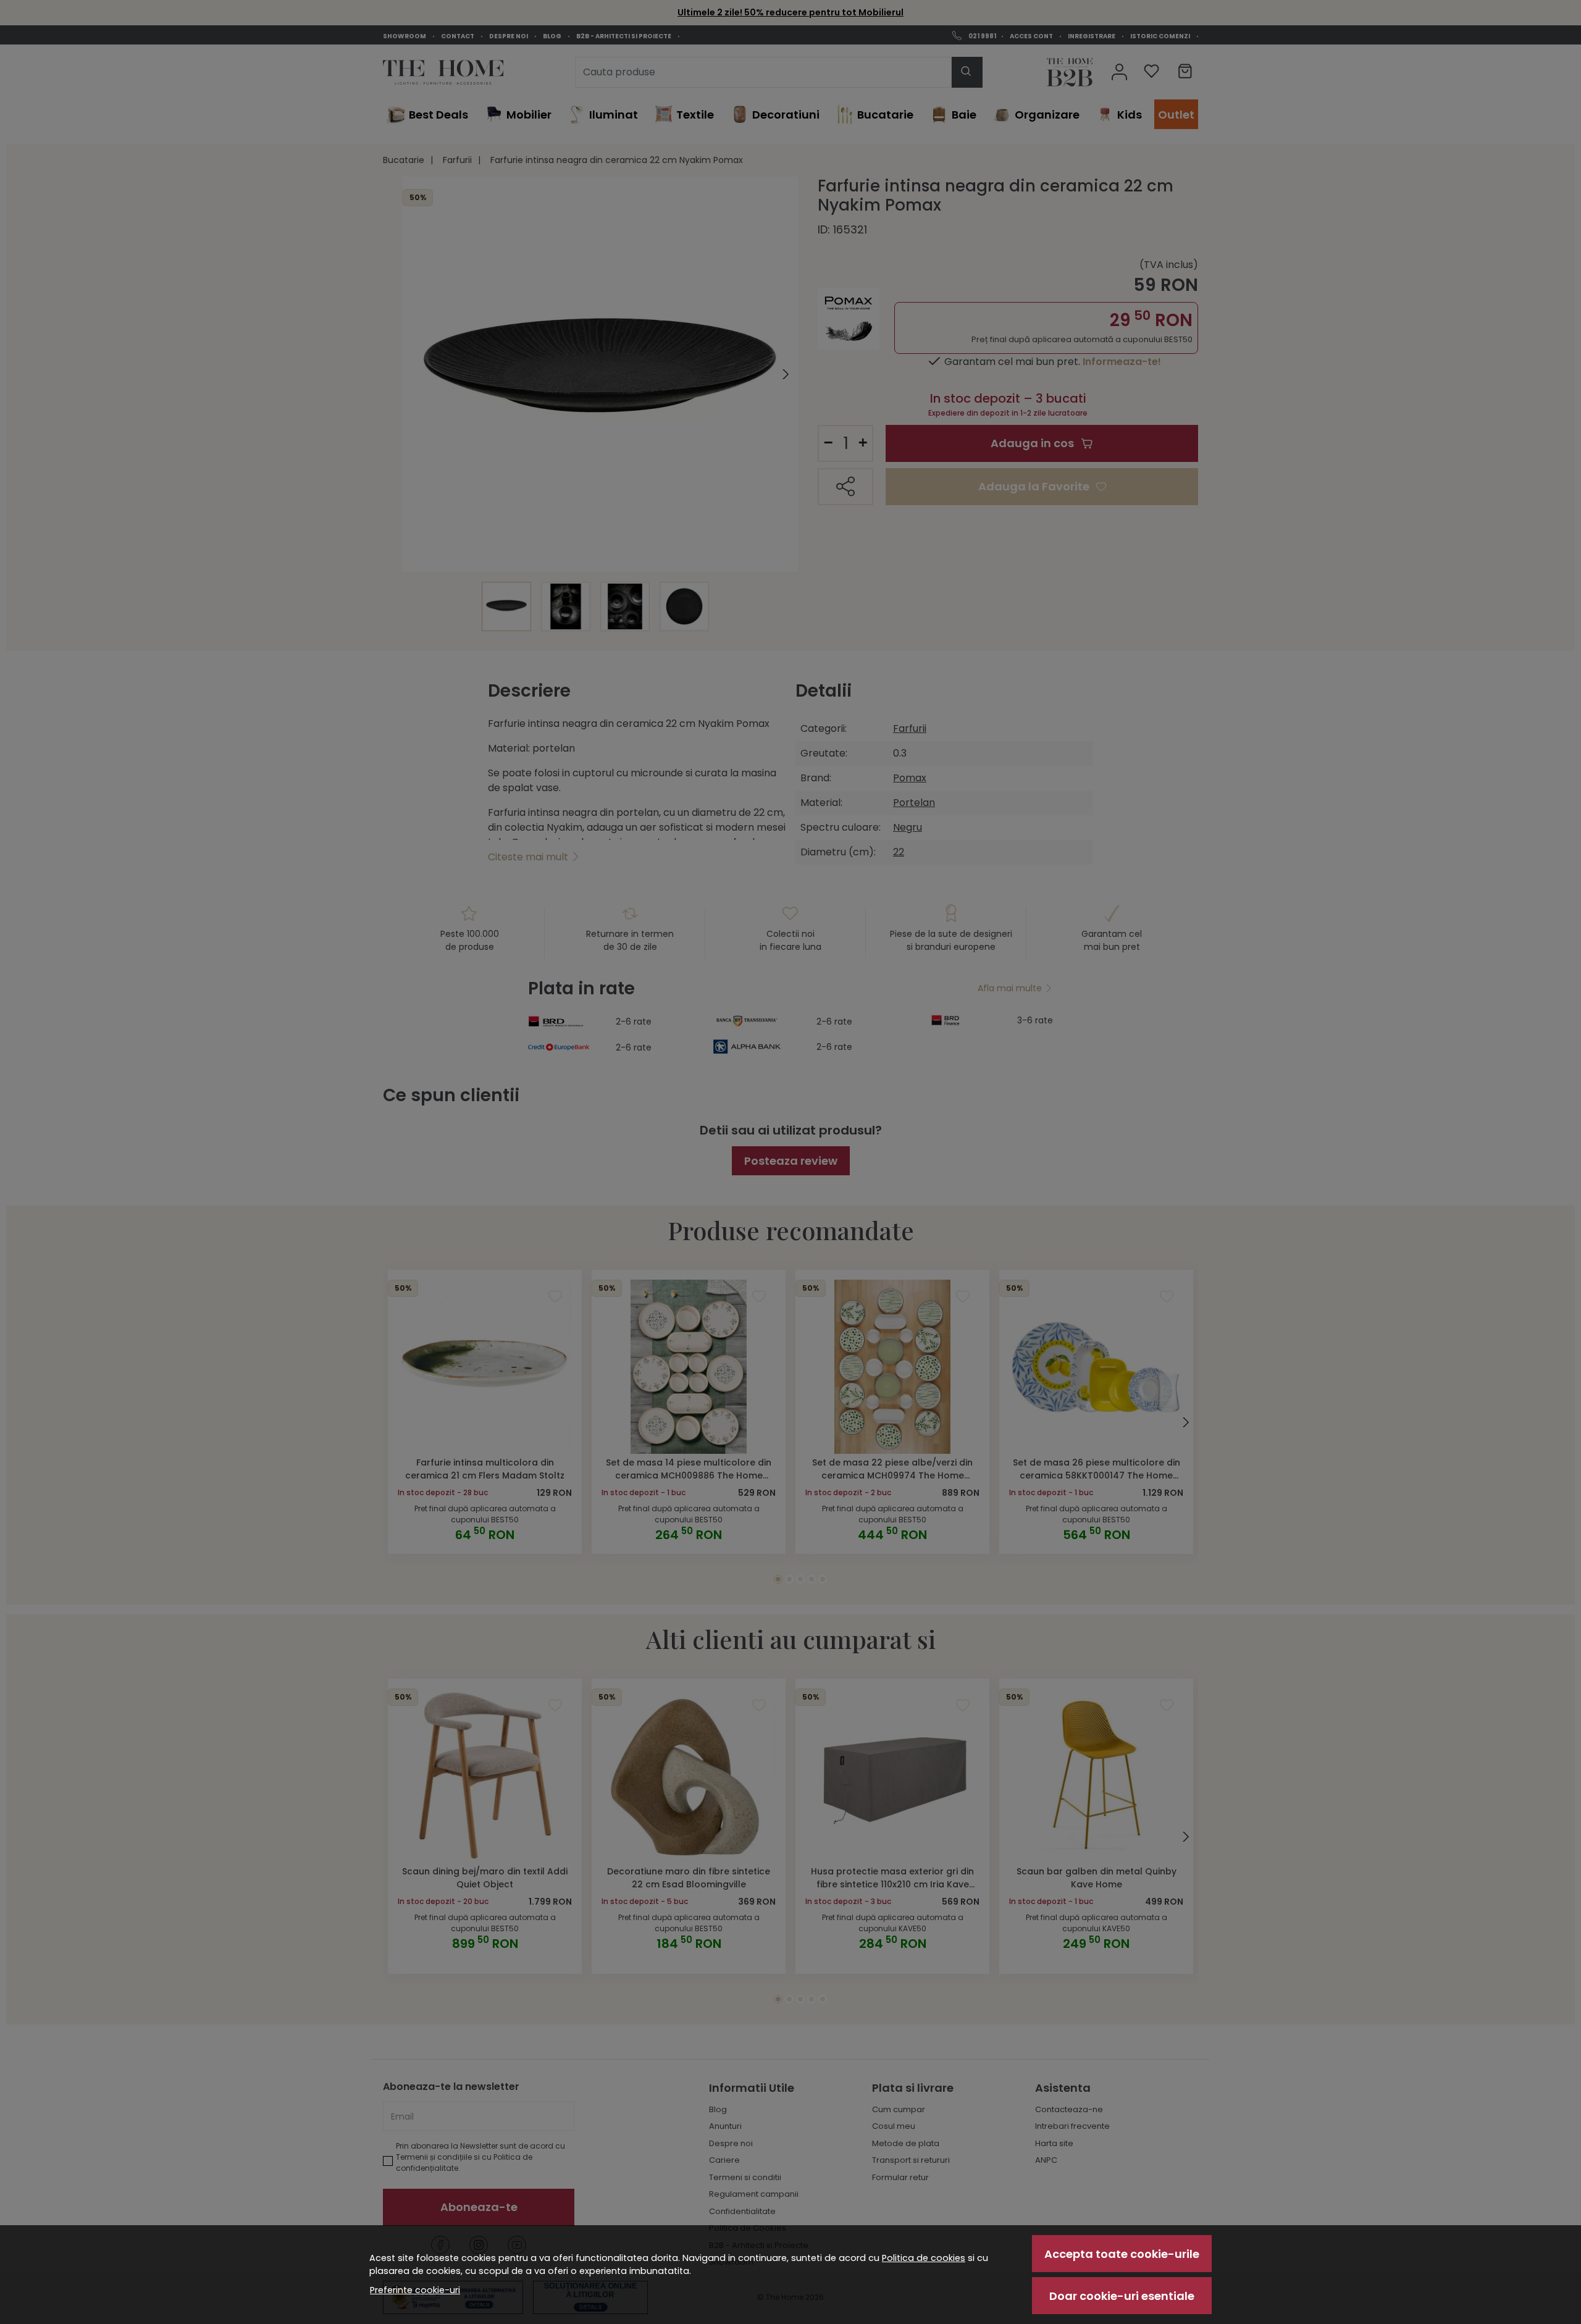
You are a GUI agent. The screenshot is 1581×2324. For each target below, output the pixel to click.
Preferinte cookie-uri (415, 2290)
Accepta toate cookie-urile (1122, 2254)
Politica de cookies (924, 2258)
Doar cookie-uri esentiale (1122, 2296)
